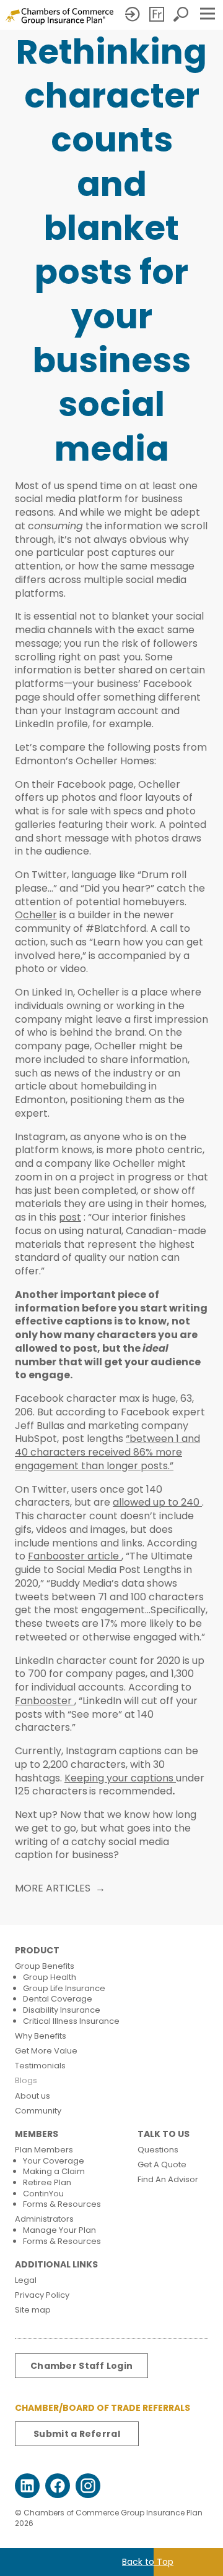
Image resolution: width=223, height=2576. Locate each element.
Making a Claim (54, 2171)
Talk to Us (164, 2134)
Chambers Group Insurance (59, 16)
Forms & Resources (62, 2204)
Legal (26, 2280)
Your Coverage (54, 2161)
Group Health (50, 1977)
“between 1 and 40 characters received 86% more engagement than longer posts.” (107, 1452)
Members (37, 2134)
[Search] (182, 14)
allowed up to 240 (157, 1502)
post (70, 1217)
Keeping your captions (120, 1778)
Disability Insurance (62, 2010)
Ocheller (36, 915)
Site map (33, 2310)
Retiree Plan (47, 2182)
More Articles (53, 1888)
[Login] (133, 14)
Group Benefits (45, 1966)
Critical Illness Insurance (71, 2021)
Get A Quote (162, 2164)
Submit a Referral (77, 2434)
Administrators (44, 2219)
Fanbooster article (75, 1556)
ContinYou (43, 2194)
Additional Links (56, 2265)
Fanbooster (45, 1701)
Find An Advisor (168, 2179)
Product (37, 1951)
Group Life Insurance (64, 1988)
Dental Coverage (58, 1999)
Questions (158, 2150)
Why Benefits (41, 2036)
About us (33, 2096)
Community (38, 2111)
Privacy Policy (42, 2295)
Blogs (26, 2080)
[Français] (158, 14)
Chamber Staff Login (81, 2366)
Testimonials (40, 2066)
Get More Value (46, 2051)
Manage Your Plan (59, 2230)
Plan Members (44, 2150)
